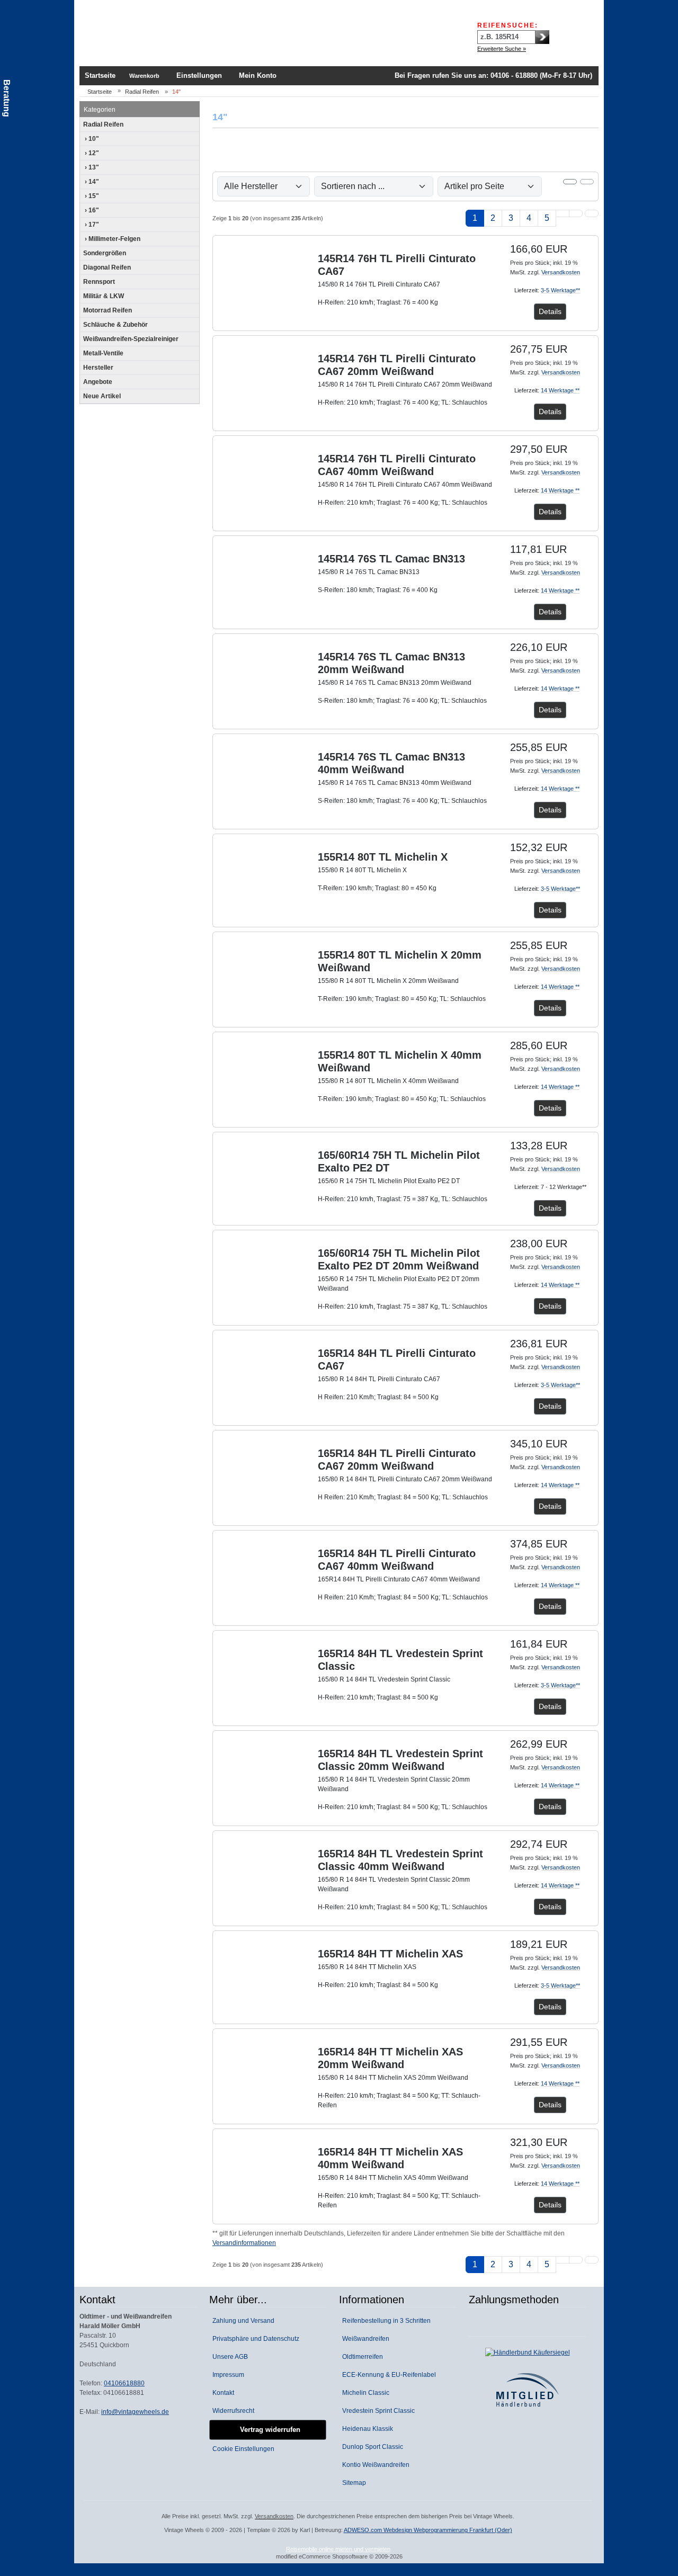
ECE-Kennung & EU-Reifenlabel (387, 2375)
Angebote (98, 382)
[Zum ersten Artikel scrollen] (592, 2260)
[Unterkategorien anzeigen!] (193, 124)
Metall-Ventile (103, 353)
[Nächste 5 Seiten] (563, 213)
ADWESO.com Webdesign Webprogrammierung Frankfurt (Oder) (428, 2530)
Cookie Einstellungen (242, 2449)
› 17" (91, 225)
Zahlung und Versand (242, 2321)
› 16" (91, 210)
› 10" (91, 139)
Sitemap (353, 2483)
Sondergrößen (105, 253)
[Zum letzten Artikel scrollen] (592, 213)
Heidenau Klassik (366, 2429)
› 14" (91, 182)
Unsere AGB (229, 2357)
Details (550, 311)
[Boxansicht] (570, 182)
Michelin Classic (364, 2393)
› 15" (91, 196)
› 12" (91, 153)
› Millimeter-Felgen (112, 239)
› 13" (91, 167)
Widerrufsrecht (232, 2411)
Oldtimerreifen (361, 2357)
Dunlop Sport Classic (371, 2447)
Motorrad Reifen (108, 310)
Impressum (227, 2375)
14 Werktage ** (560, 390)
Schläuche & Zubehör (115, 325)
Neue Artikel (102, 396)
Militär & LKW (104, 296)
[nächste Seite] (576, 213)
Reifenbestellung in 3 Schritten (385, 2321)
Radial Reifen (103, 124)
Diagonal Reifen (107, 267)
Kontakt (222, 2393)
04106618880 (124, 2383)
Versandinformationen (244, 2243)
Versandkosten (561, 272)
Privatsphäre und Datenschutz (254, 2339)
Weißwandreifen (364, 2339)
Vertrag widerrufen (268, 2430)
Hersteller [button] (98, 368)
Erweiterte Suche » (502, 49)
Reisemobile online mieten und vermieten (338, 2549)
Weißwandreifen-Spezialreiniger (131, 339)
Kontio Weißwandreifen (374, 2465)
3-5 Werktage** (560, 290)
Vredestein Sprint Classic (377, 2411)
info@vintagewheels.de (135, 2412)
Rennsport (99, 282)
